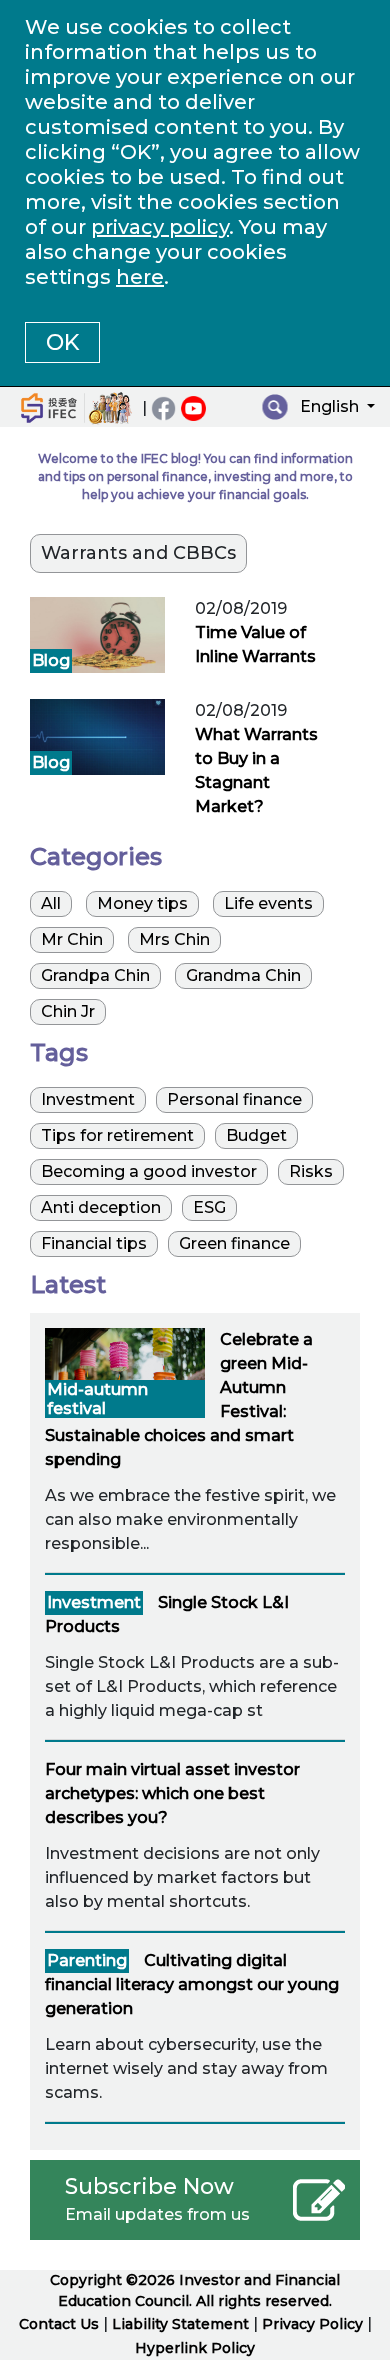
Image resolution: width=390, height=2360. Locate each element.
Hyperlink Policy (195, 2348)
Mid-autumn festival (97, 1399)
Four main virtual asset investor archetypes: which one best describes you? (172, 1793)
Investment (94, 1602)
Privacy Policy (312, 2324)
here (140, 277)
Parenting (87, 1960)
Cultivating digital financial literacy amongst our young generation (192, 1984)
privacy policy (160, 227)
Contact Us (61, 2324)
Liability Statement (180, 2324)
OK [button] (62, 342)
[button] (335, 410)
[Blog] (97, 633)
